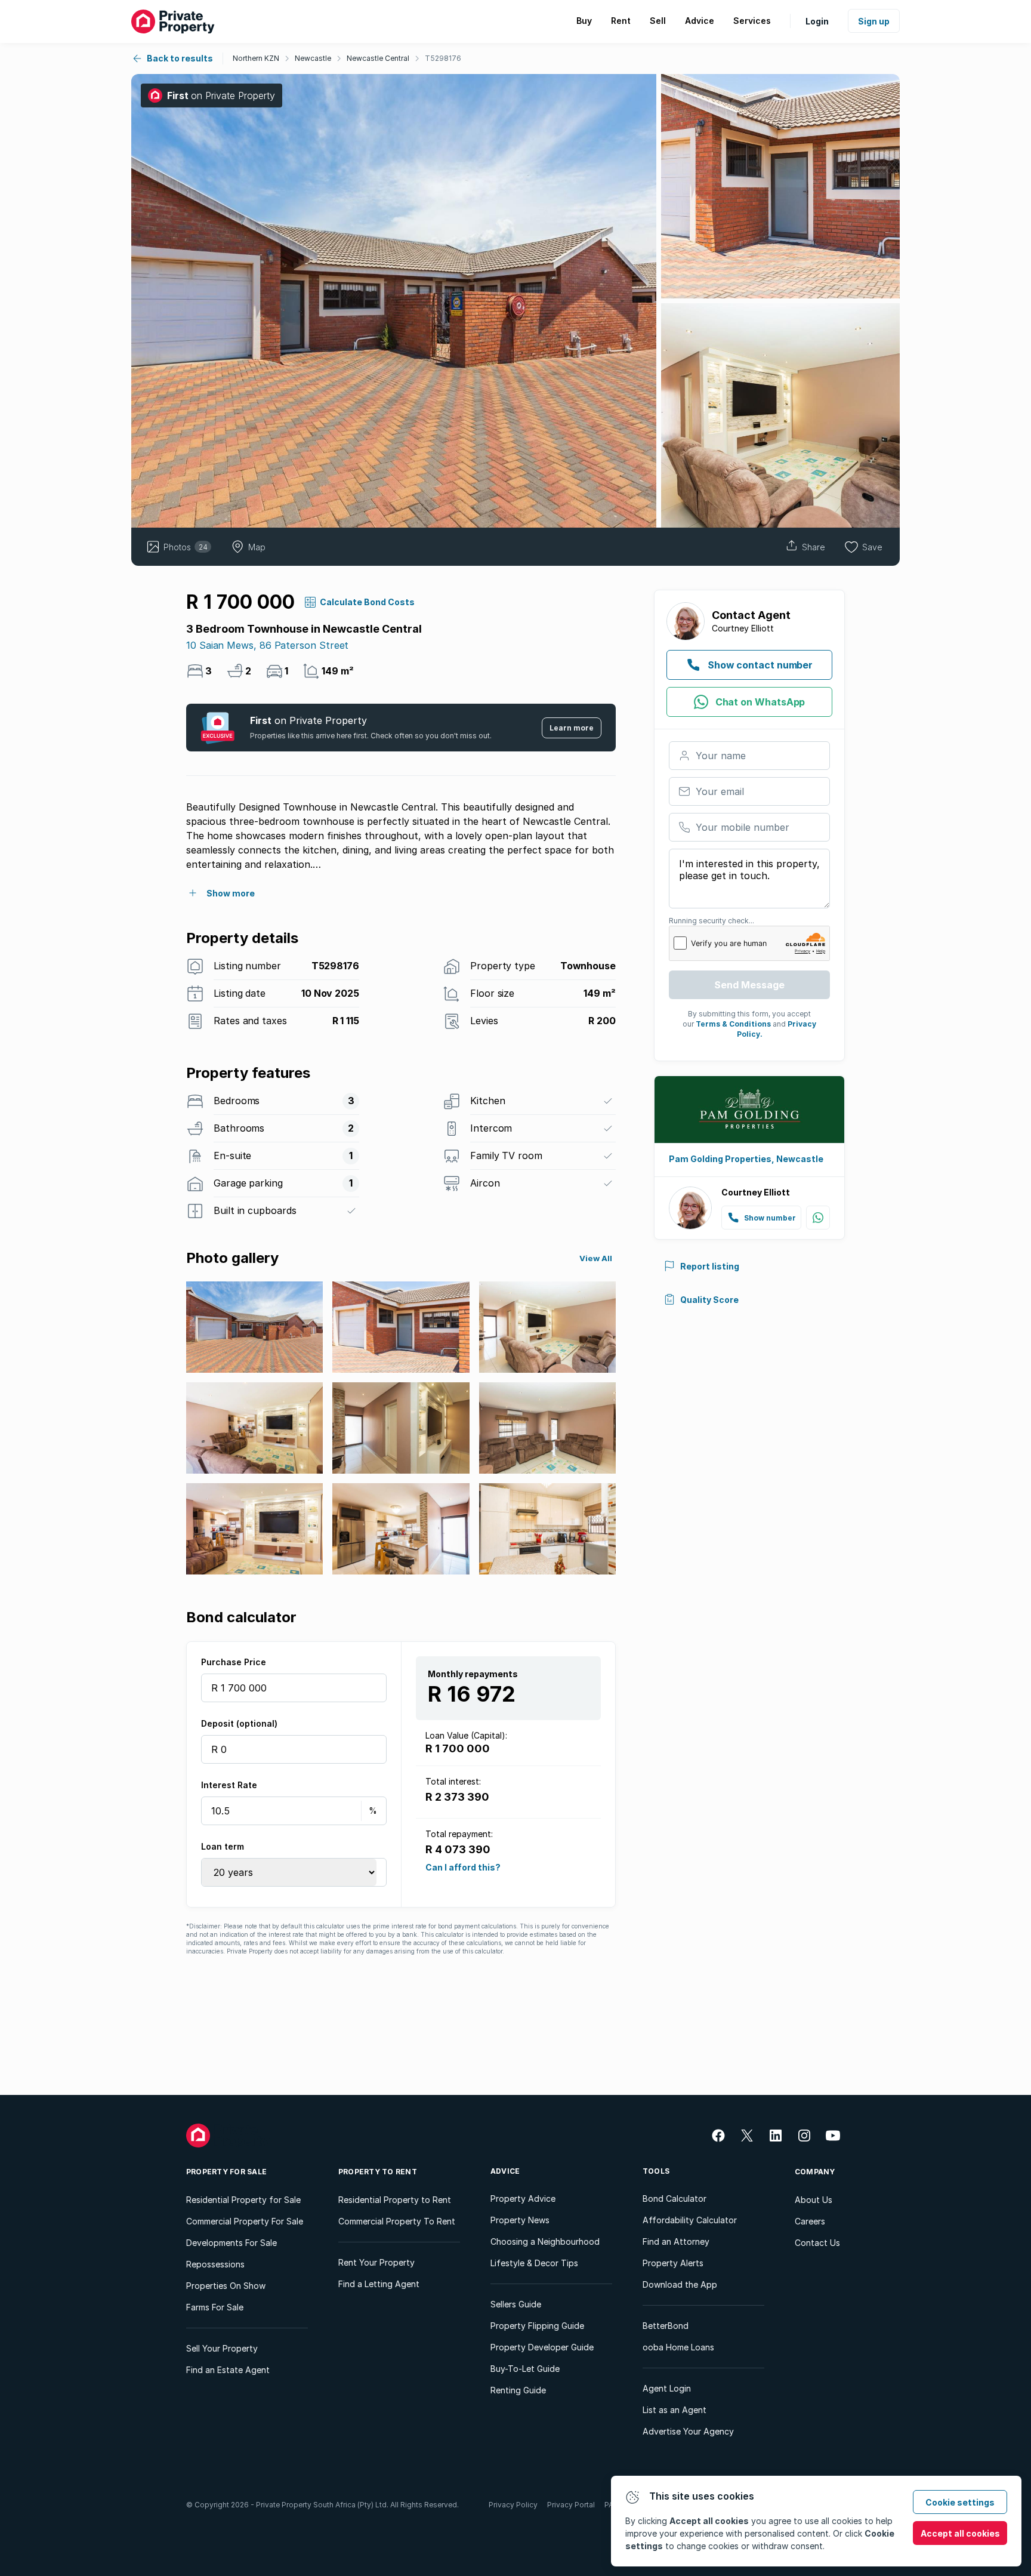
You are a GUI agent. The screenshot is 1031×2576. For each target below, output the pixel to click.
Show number (770, 1218)
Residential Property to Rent (395, 2200)
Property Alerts (673, 2263)
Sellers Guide (516, 2304)
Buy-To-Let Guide (525, 2369)
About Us (814, 2200)
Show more (231, 893)
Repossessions (215, 2264)
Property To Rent (378, 2172)
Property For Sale (226, 2172)
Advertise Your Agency (688, 2431)
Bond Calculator (675, 2198)
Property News (520, 2220)
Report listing (710, 1266)
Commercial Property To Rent (397, 2221)
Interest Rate (229, 1785)
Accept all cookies (960, 2533)
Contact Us (817, 2243)
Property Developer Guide (542, 2347)
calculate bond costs (367, 602)
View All (596, 1258)
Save (872, 547)
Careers (810, 2221)
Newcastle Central (378, 58)
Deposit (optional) (239, 1723)
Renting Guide (518, 2390)
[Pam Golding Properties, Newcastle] (749, 1110)
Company (815, 2172)
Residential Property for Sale (243, 2200)
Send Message (749, 985)
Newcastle (313, 58)
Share (814, 547)
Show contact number (760, 665)
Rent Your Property (376, 2262)
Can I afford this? (463, 1867)
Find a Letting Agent (379, 2284)
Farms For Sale (215, 2307)
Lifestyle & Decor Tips (534, 2263)
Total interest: (453, 1781)
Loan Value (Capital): (466, 1735)
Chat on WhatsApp (760, 702)
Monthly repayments (473, 1674)
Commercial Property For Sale (245, 2221)
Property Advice (523, 2198)
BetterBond (666, 2326)
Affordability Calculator (690, 2220)
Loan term (223, 1846)
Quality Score (709, 1300)
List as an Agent (675, 2410)
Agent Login (667, 2388)
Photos (186, 547)
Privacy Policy (513, 2505)
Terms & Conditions (733, 1024)
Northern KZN (256, 58)
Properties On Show (226, 2286)
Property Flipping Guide (537, 2326)
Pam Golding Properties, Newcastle (746, 1159)
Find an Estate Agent (228, 2370)
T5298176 (443, 58)
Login (817, 21)
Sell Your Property (222, 2348)
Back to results (180, 58)
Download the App (680, 2284)
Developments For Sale (231, 2243)
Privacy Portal (571, 2505)
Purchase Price (234, 1662)
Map (257, 547)
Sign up (874, 21)
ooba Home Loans (678, 2347)
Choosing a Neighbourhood (545, 2241)
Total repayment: (459, 1834)
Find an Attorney (676, 2241)
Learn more (572, 728)
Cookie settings (960, 2502)
